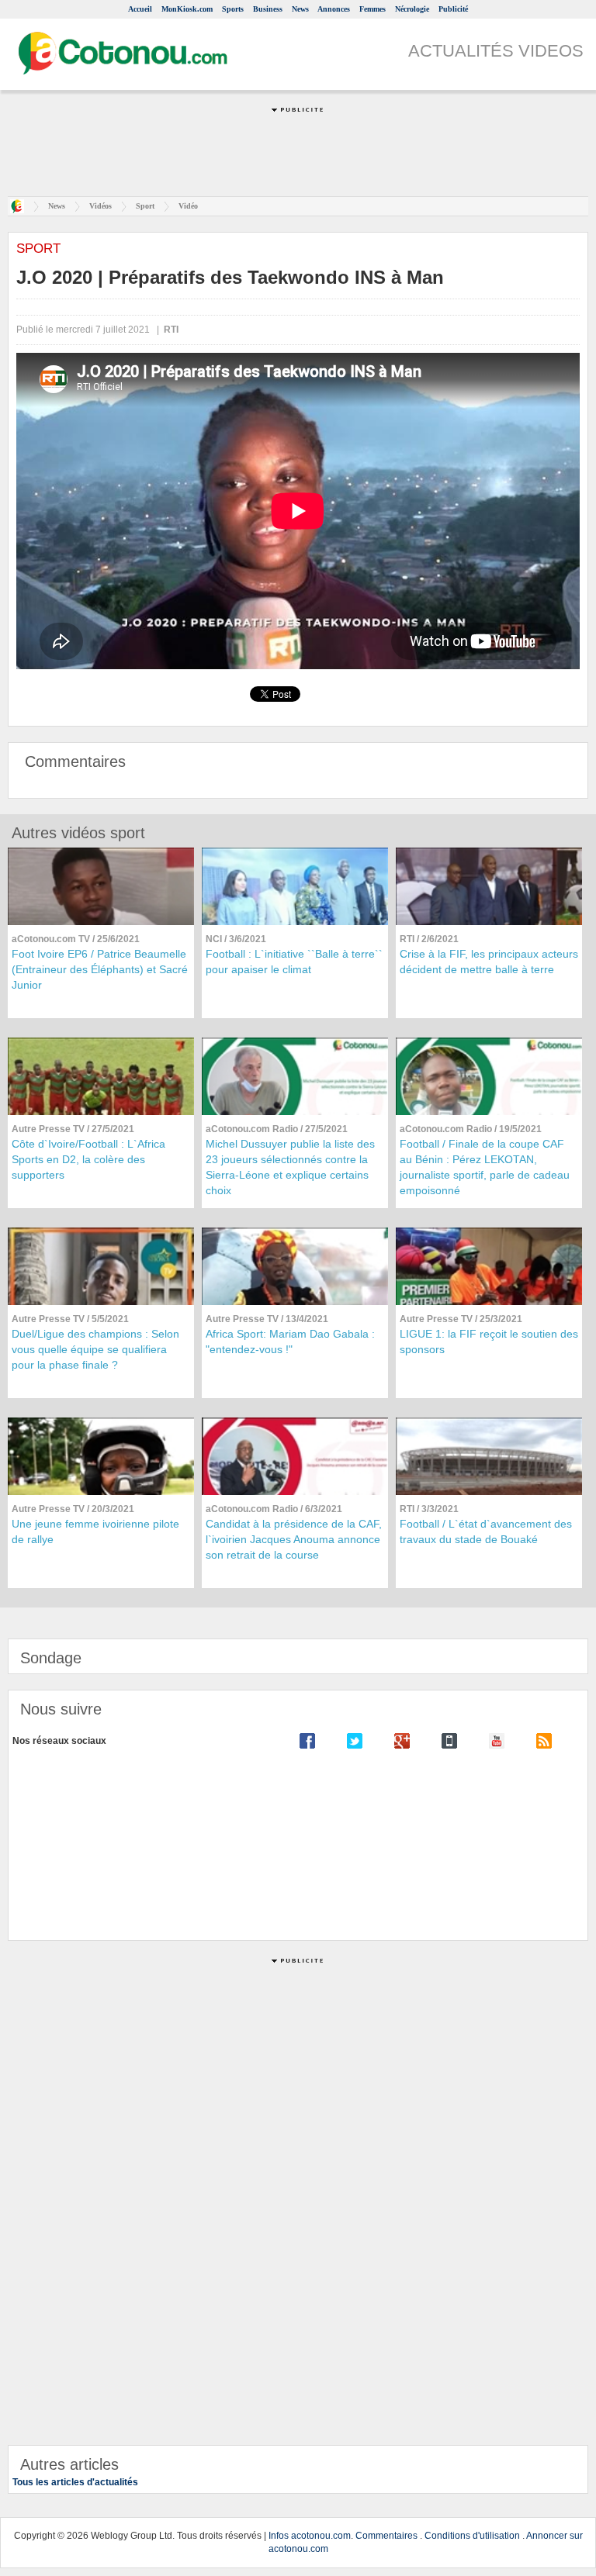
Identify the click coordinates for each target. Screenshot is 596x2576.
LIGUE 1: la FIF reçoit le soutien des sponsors (489, 1342)
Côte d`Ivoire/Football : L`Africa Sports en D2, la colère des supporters (88, 1159)
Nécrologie (412, 9)
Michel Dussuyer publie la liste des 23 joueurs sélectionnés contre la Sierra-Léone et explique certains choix (290, 1167)
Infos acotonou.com (310, 2536)
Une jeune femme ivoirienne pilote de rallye (95, 1531)
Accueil (140, 9)
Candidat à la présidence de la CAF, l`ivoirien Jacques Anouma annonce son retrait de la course (294, 1539)
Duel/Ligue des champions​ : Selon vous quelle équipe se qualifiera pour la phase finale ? (95, 1349)
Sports (233, 9)
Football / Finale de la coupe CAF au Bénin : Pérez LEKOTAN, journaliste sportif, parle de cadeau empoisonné (485, 1167)
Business (268, 9)
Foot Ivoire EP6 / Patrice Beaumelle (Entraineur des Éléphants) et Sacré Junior (100, 969)
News (300, 9)
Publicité (453, 9)
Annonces (334, 9)
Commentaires (386, 2536)
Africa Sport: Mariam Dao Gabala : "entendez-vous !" (290, 1342)
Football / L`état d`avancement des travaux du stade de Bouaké (486, 1531)
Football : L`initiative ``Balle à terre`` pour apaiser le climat (294, 962)
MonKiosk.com (187, 9)
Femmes (372, 9)
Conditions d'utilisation (472, 2536)
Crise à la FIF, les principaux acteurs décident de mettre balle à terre (489, 962)
